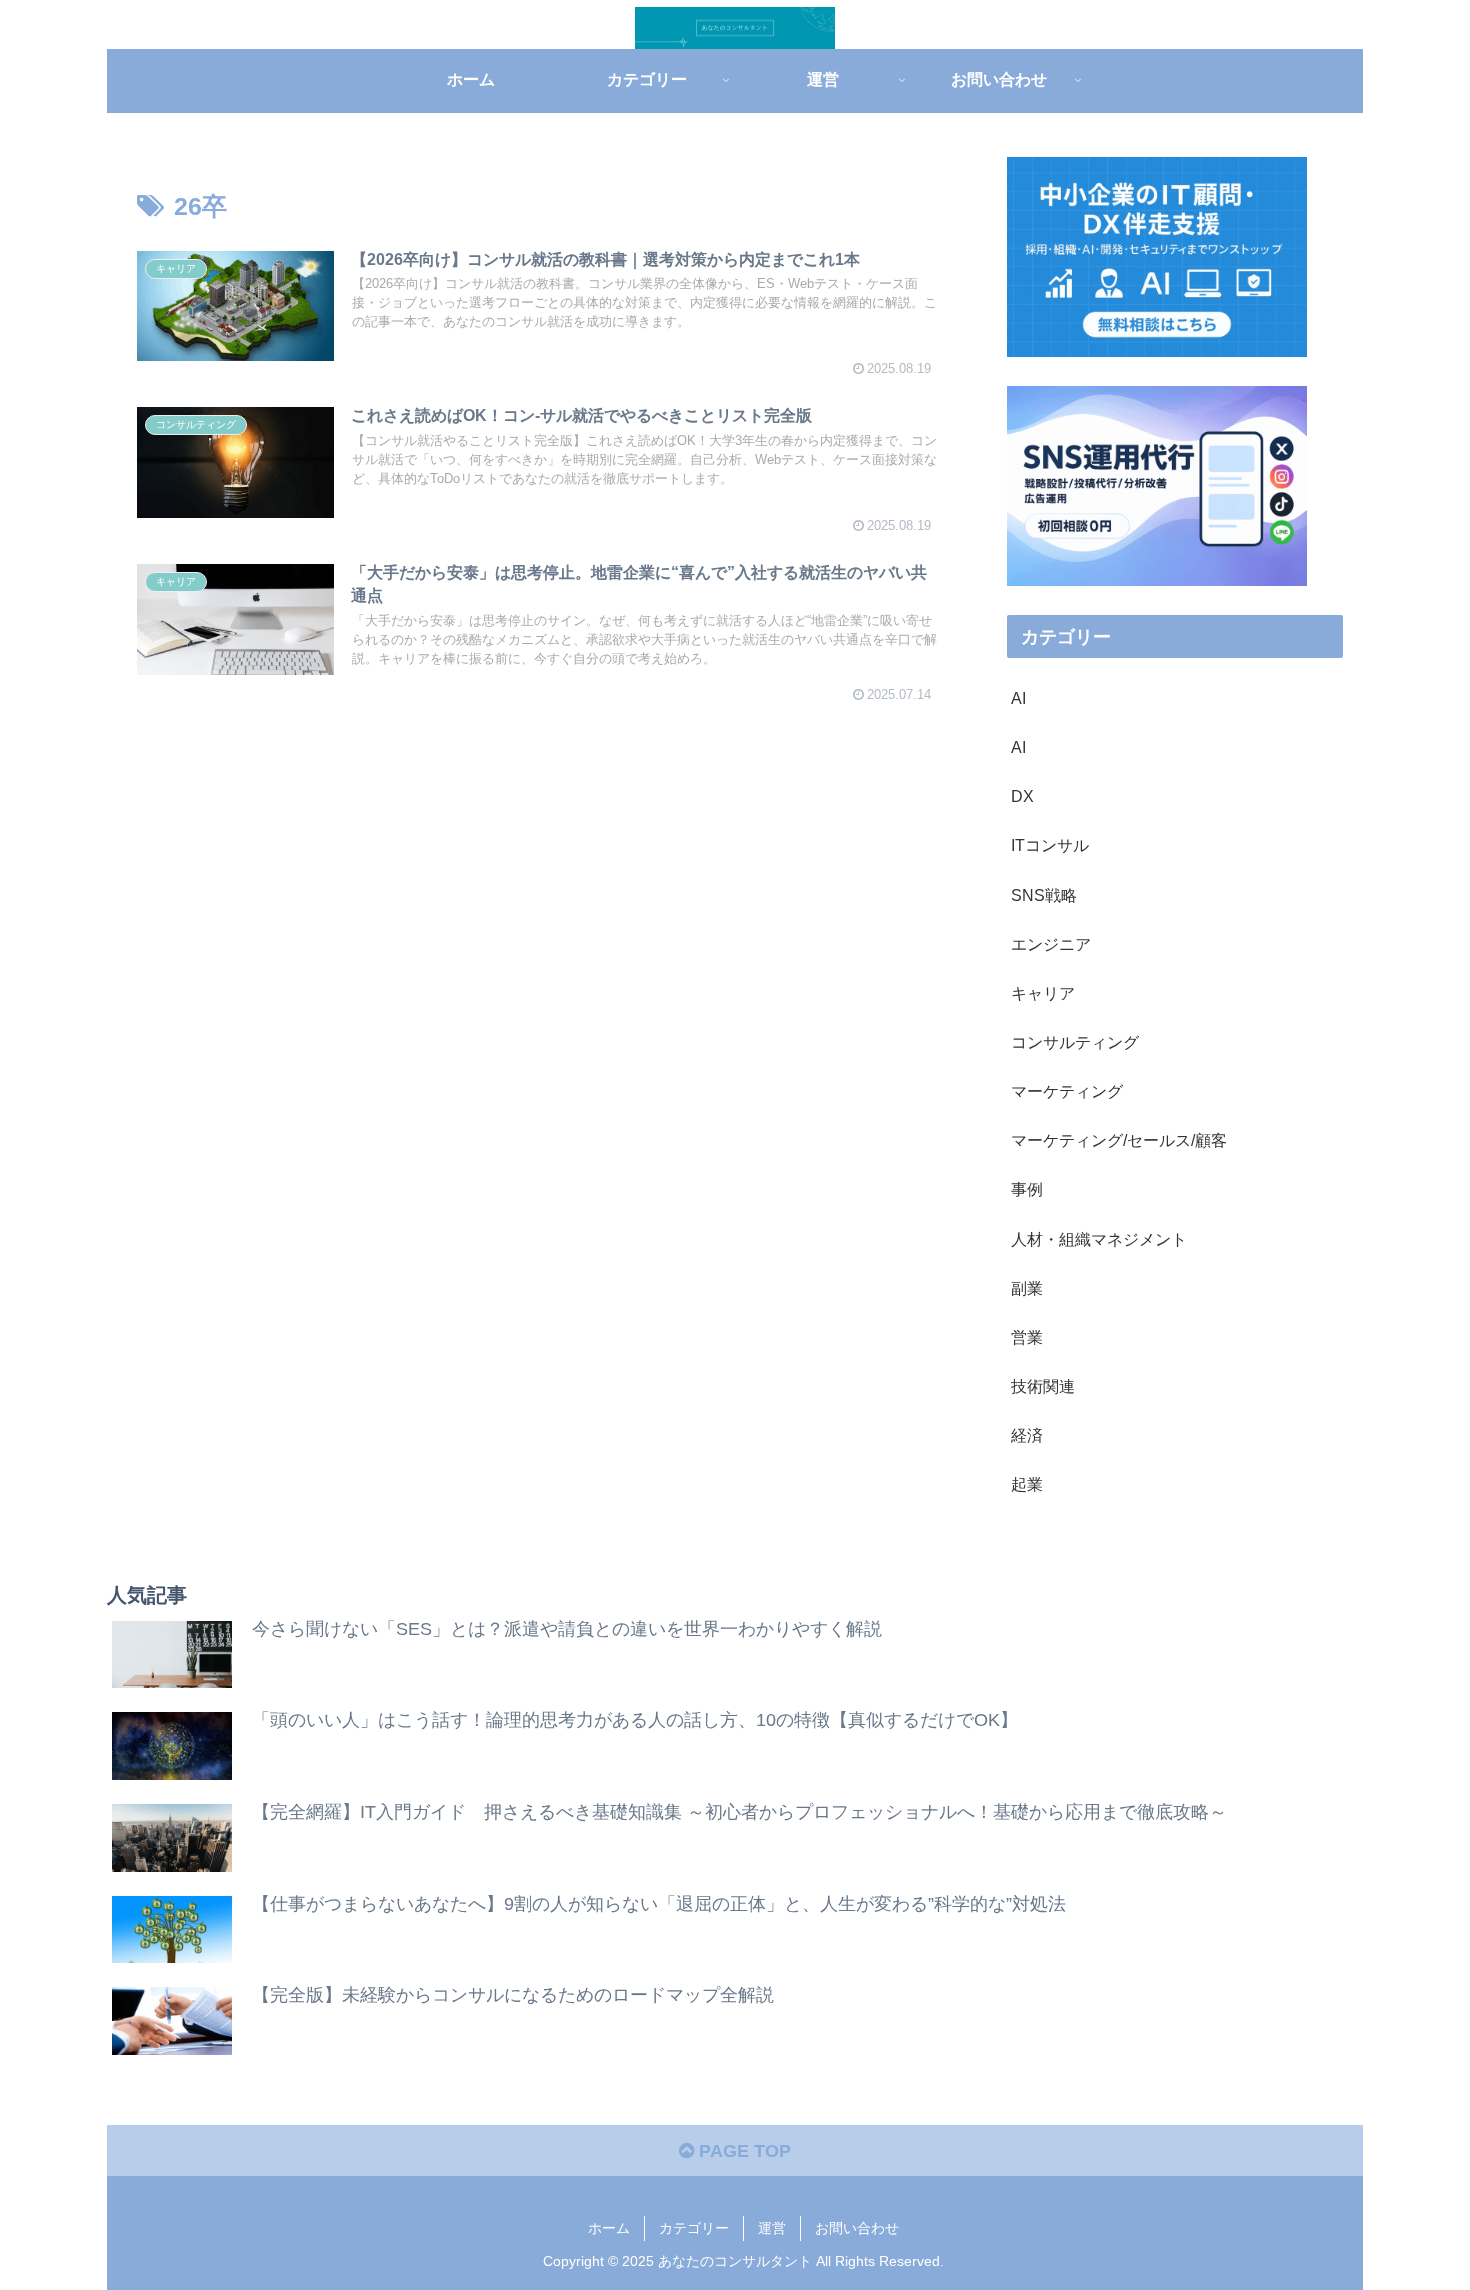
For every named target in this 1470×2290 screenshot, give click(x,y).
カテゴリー (694, 2228)
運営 (772, 2228)
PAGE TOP (742, 2151)
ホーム (609, 2228)
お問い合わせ (857, 2228)
